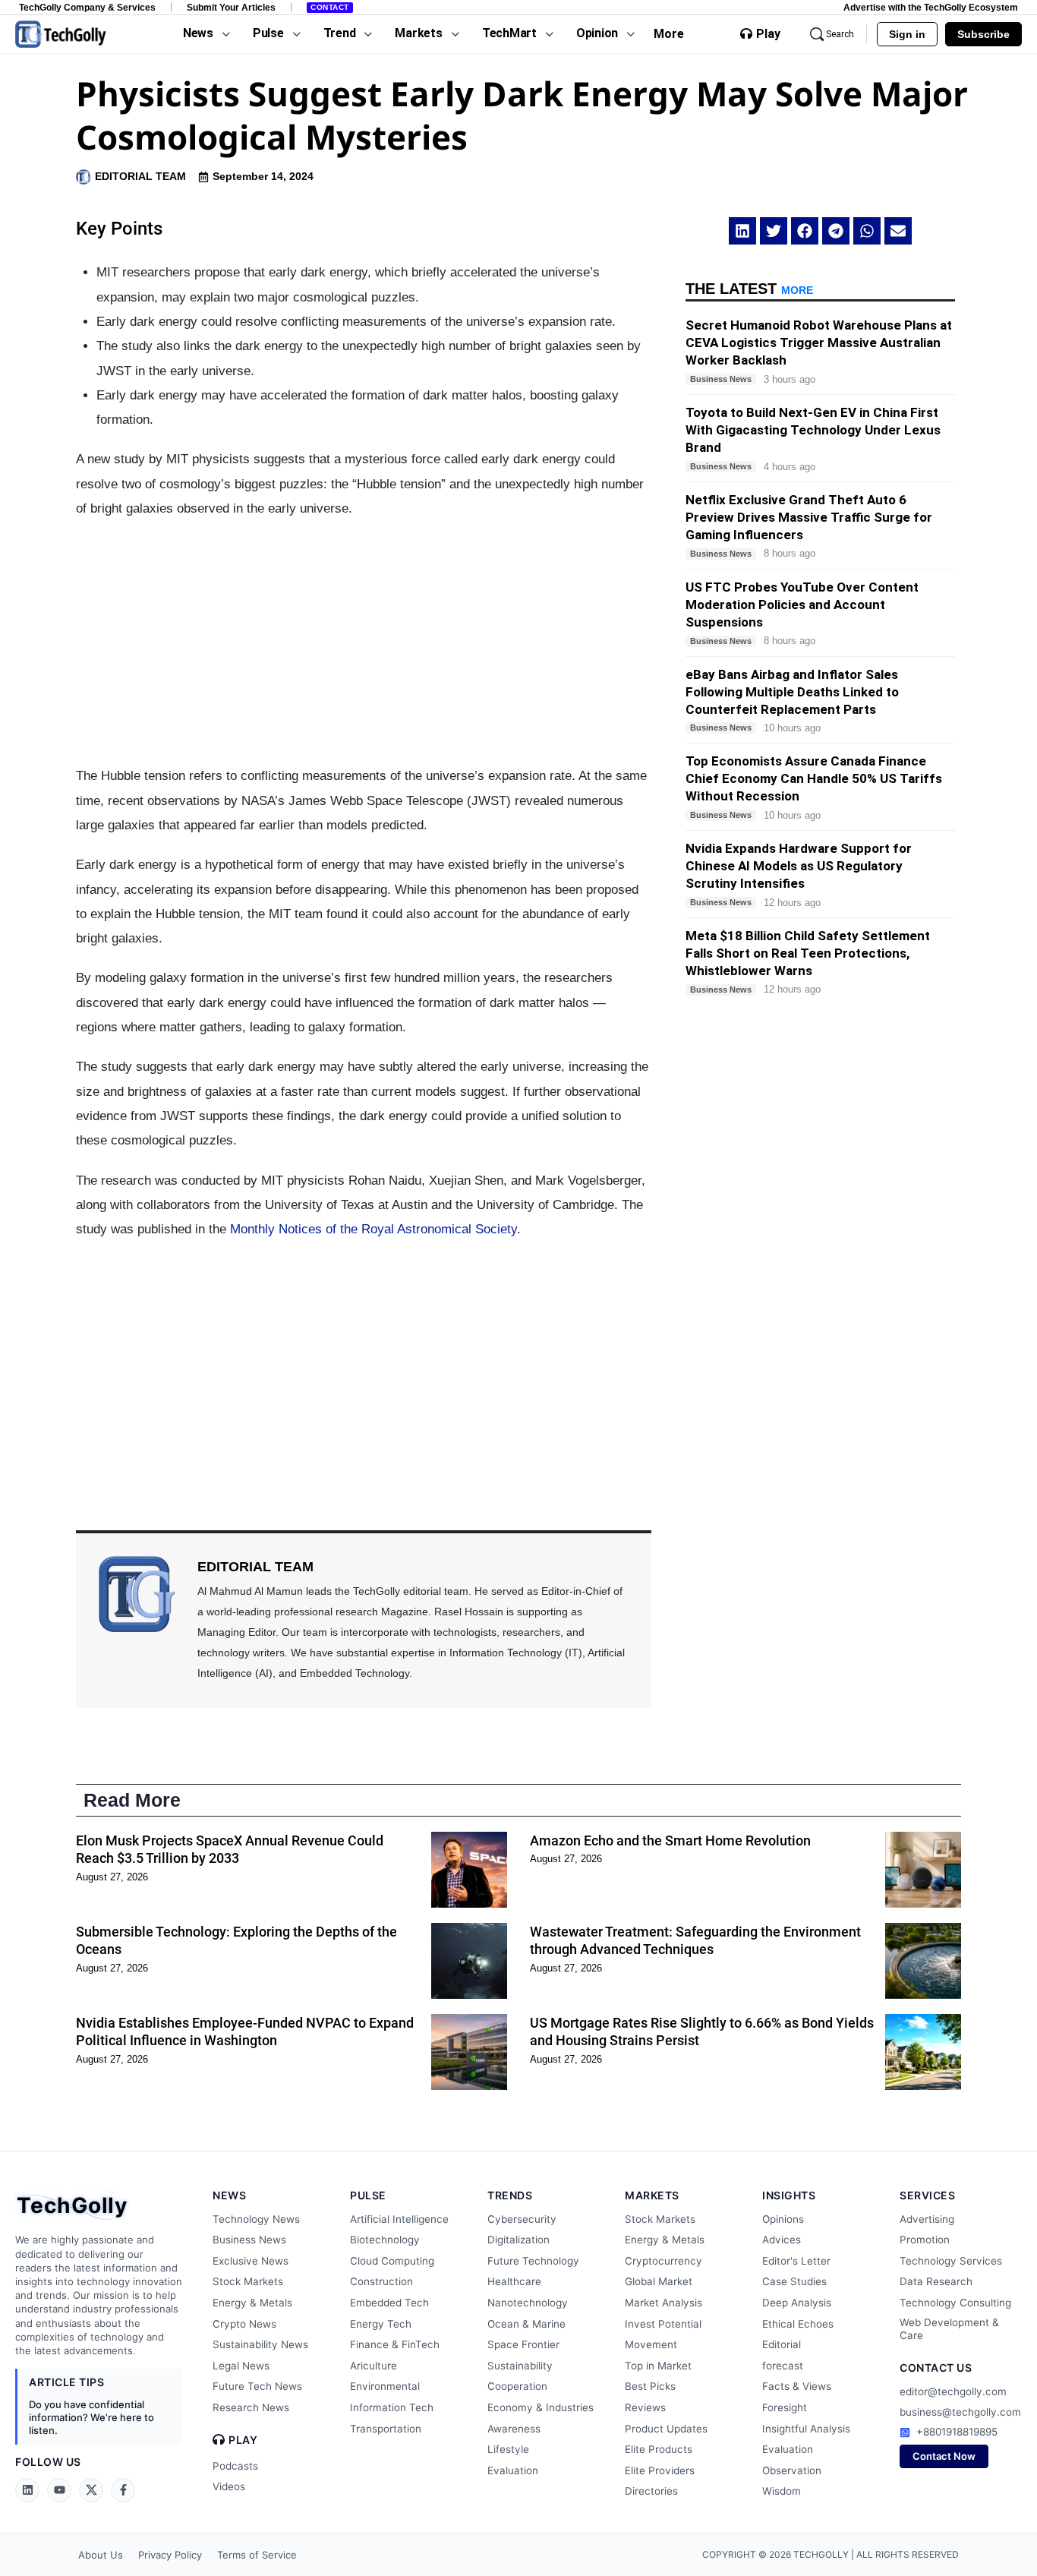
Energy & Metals (252, 2303)
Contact (330, 7)
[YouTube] (59, 2490)
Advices (782, 2240)
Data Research (936, 2281)
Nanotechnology (528, 2303)
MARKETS (652, 2195)
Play (768, 34)
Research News (251, 2407)
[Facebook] (123, 2490)
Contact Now (944, 2456)
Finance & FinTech (395, 2344)
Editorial (782, 2344)
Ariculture (374, 2366)
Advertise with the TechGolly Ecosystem (931, 7)
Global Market (659, 2281)
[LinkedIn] (27, 2490)
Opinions (783, 2219)
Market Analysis (663, 2303)
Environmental (385, 2386)
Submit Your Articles (231, 7)
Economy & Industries (541, 2407)
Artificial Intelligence (399, 2219)
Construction (381, 2281)
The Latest (749, 289)
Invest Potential (663, 2324)
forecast (783, 2366)
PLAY (243, 2440)
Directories (651, 2491)
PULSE (368, 2195)
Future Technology (533, 2261)
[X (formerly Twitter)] (91, 2490)
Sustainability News (260, 2344)
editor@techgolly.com (953, 2391)
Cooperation (517, 2386)
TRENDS (510, 2195)
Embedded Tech (389, 2303)
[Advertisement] (364, 642)
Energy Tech (381, 2324)
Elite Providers (660, 2470)
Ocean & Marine (526, 2324)
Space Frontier (523, 2344)
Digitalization (518, 2240)
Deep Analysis (797, 2303)
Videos (229, 2486)
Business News (249, 2240)
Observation (792, 2470)
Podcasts (235, 2466)
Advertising (927, 2219)
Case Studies (794, 2281)
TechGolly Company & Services (87, 7)
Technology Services (951, 2261)
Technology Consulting (955, 2303)
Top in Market (658, 2366)
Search (840, 34)
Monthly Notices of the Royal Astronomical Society (374, 1229)
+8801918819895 (957, 2432)
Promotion (925, 2240)
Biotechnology (385, 2240)
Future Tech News (257, 2386)
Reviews (645, 2407)
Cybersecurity (522, 2219)
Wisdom (782, 2491)
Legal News (241, 2366)
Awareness (514, 2429)
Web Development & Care (949, 2329)
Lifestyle (508, 2449)
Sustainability (520, 2366)
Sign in (907, 34)
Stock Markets (248, 2281)
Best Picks (650, 2386)
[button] (742, 231)
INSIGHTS (789, 2195)
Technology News (256, 2219)
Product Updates (666, 2429)
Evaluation (513, 2470)
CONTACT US (936, 2368)
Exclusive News (251, 2261)
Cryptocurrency (663, 2261)
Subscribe (983, 34)
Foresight (785, 2407)
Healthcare (514, 2281)
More (669, 34)
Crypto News (244, 2324)
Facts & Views (797, 2386)
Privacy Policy (170, 2555)
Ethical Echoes (798, 2324)
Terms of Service (257, 2555)
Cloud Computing (392, 2261)
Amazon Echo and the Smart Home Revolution (670, 1840)
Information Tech (392, 2407)
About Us (101, 2555)
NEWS (229, 2195)
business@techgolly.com (960, 2412)
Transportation (386, 2429)
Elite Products (659, 2449)
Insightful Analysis (806, 2429)
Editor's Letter (796, 2261)
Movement (651, 2344)
